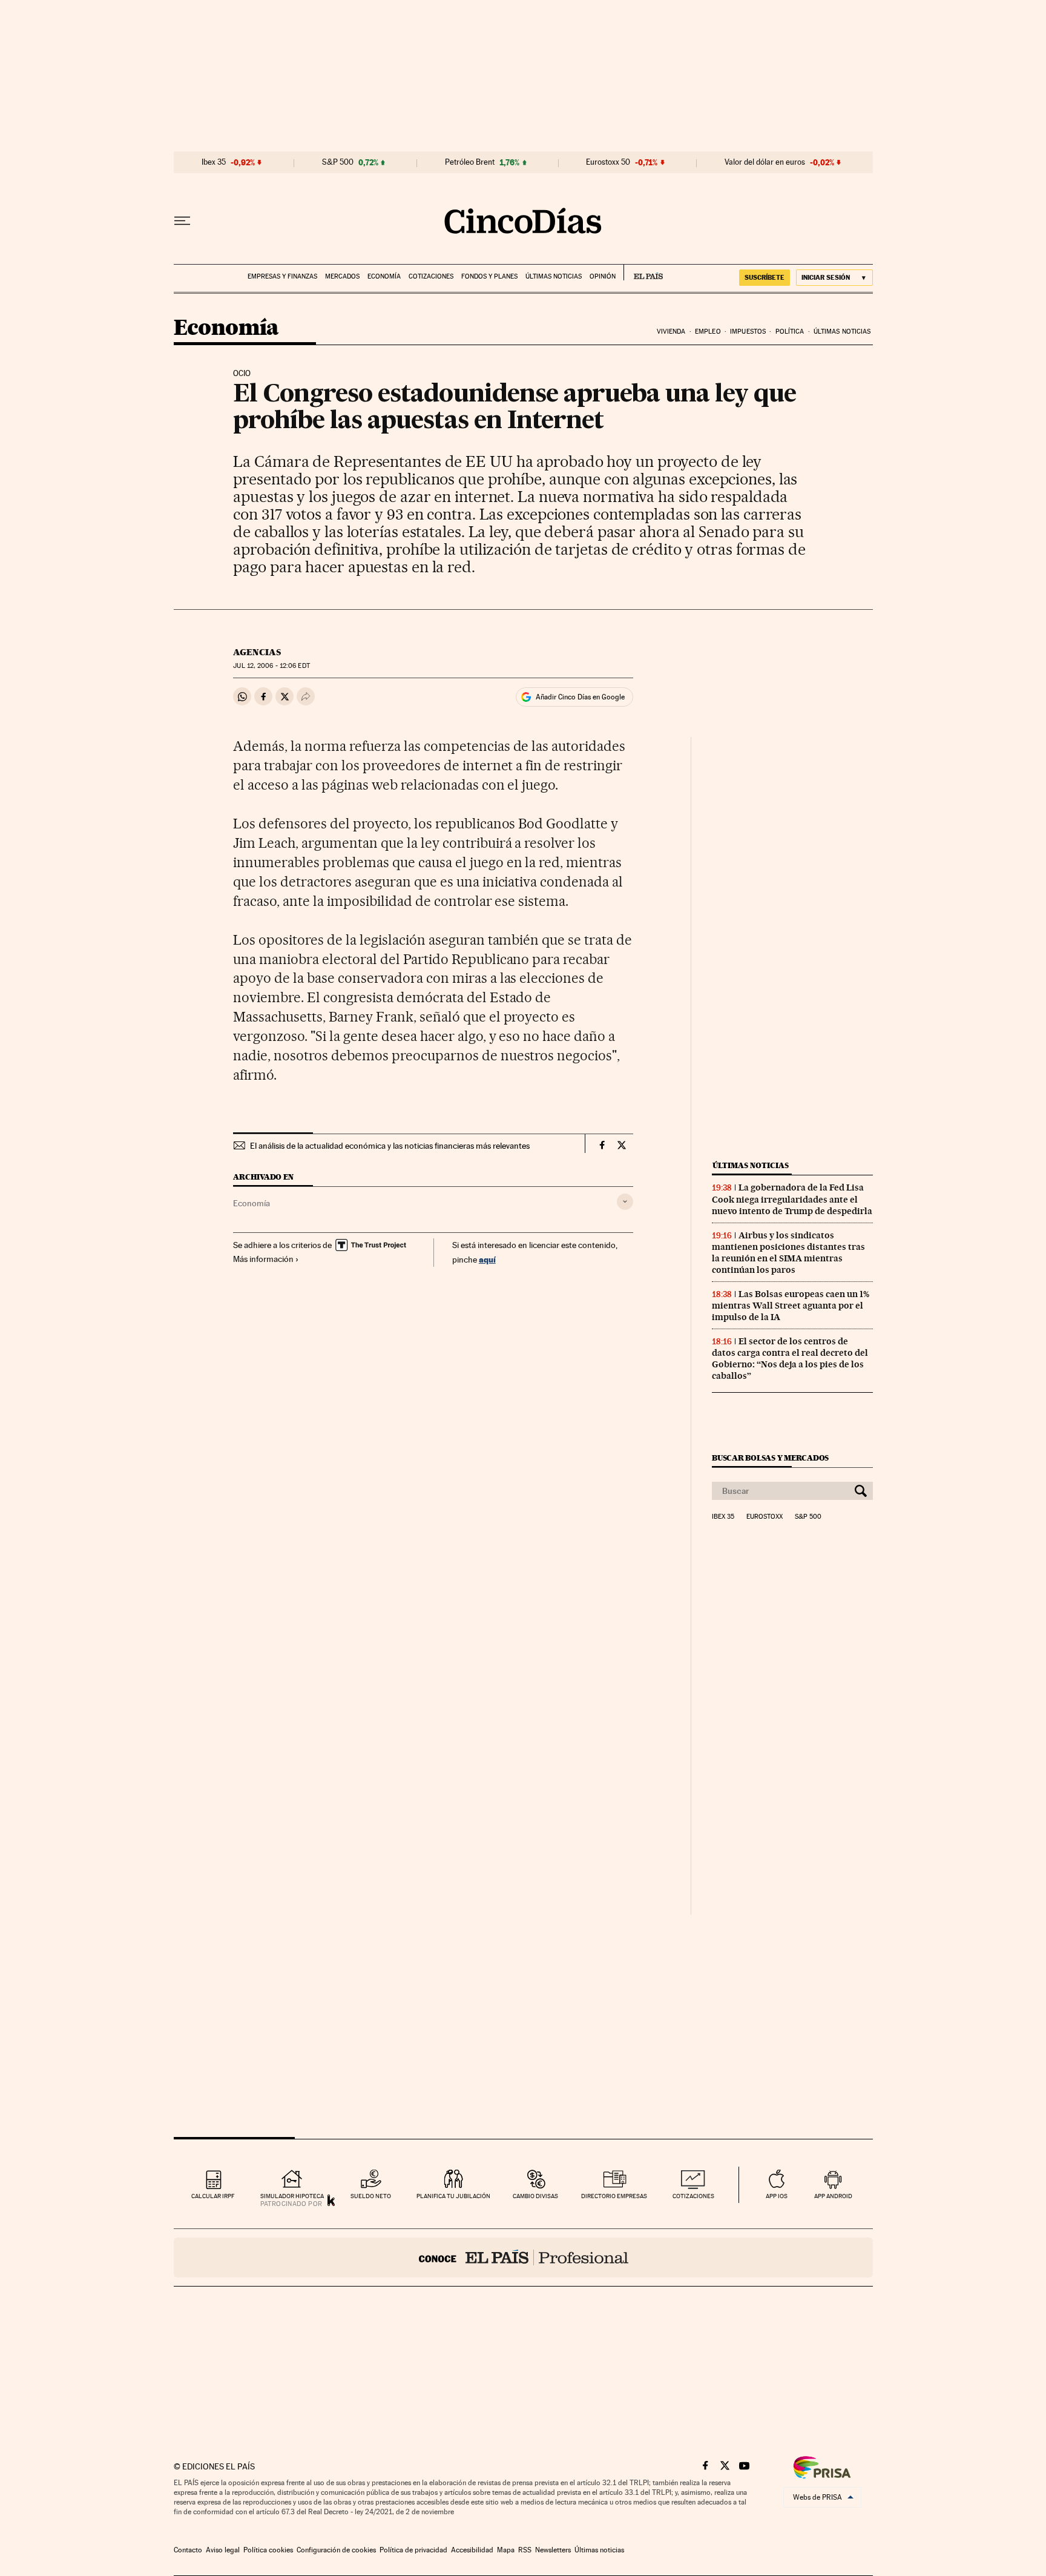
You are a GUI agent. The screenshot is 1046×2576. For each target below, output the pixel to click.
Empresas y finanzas (282, 276)
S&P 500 (338, 162)
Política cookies (268, 2550)
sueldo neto (371, 2196)
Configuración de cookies (336, 2550)
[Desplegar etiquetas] (625, 1202)
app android (833, 2196)
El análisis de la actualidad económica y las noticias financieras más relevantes (390, 1146)
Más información (263, 1259)
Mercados (342, 276)
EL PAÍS (643, 272)
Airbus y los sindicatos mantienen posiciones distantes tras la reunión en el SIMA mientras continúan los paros (788, 1253)
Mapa (506, 2550)
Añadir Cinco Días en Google (580, 697)
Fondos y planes (489, 276)
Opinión (603, 276)
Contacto (188, 2550)
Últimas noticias (554, 276)
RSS (525, 2550)
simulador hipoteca (292, 2196)
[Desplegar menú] (182, 221)
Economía (384, 276)
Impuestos (748, 332)
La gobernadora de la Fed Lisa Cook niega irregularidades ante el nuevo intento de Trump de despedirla (792, 1199)
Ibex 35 (214, 162)
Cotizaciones (431, 276)
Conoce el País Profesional (523, 2257)
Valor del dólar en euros (765, 162)
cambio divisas (535, 2196)
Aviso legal (223, 2550)
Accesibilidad (472, 2550)
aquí (487, 1259)
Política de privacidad (413, 2550)
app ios (777, 2196)
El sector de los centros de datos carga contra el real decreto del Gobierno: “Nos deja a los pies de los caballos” (790, 1359)
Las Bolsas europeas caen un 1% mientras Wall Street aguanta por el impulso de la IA (791, 1306)
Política (790, 332)
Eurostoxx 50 (608, 162)
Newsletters (553, 2550)
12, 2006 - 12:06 (271, 666)
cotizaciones (693, 2196)
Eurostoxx (765, 1517)
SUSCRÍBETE (765, 277)
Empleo (708, 332)
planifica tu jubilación (453, 2196)
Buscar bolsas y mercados (770, 1458)
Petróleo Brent (470, 162)
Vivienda (671, 332)
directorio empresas (614, 2196)
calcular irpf (213, 2196)
